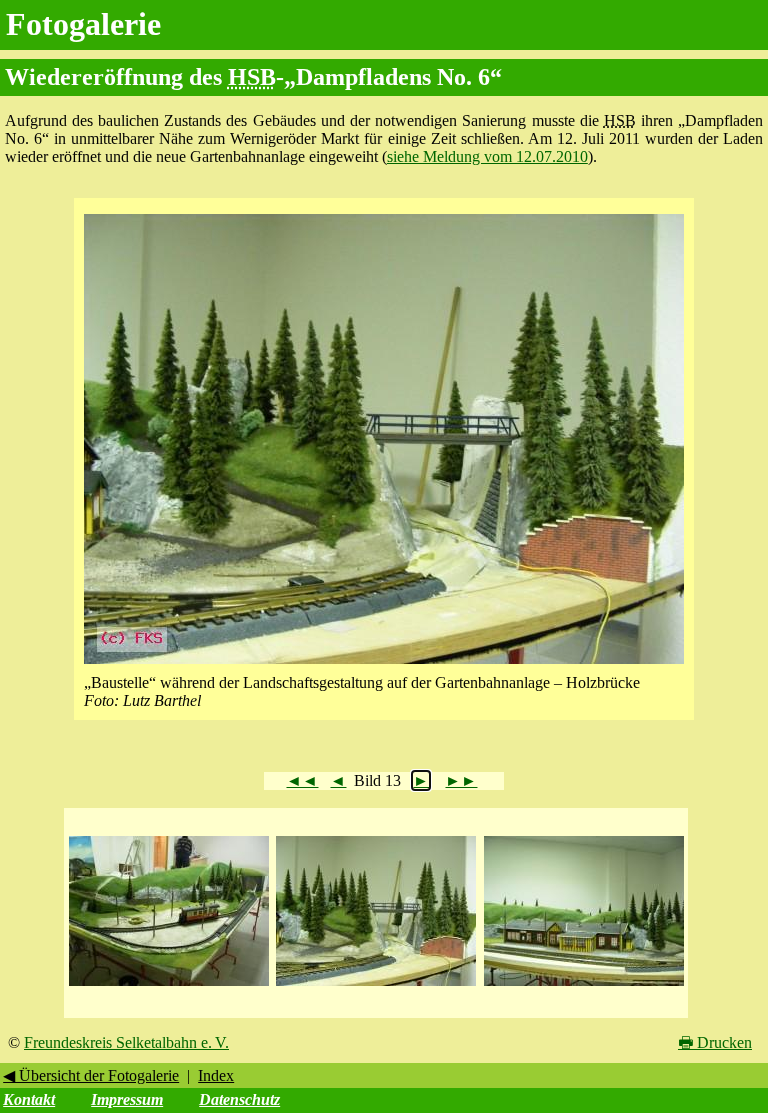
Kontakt (29, 1099)
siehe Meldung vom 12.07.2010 (487, 156)
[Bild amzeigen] (169, 986)
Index (216, 1075)
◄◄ (302, 780)
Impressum (127, 1099)
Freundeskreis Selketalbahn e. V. (126, 1042)
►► (461, 780)
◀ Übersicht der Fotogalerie (91, 1075)
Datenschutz (239, 1099)
